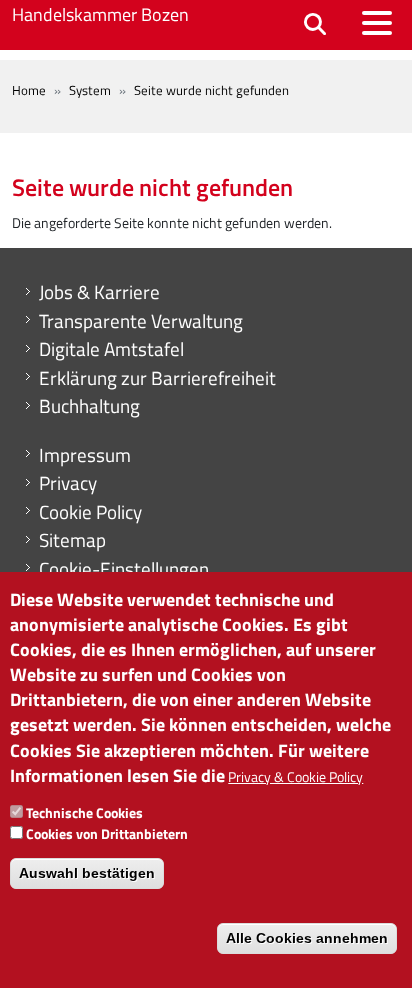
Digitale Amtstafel (111, 349)
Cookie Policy (90, 512)
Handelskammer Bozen (100, 14)
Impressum (85, 455)
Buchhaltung (89, 406)
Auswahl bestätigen (87, 873)
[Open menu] (377, 23)
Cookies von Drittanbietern (107, 833)
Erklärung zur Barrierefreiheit (157, 378)
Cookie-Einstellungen (124, 569)
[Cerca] (315, 25)
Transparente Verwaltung (141, 321)
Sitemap (72, 540)
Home (29, 90)
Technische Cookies (84, 812)
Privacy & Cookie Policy (295, 776)
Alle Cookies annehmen (307, 938)
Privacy (68, 483)
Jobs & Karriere (99, 292)
